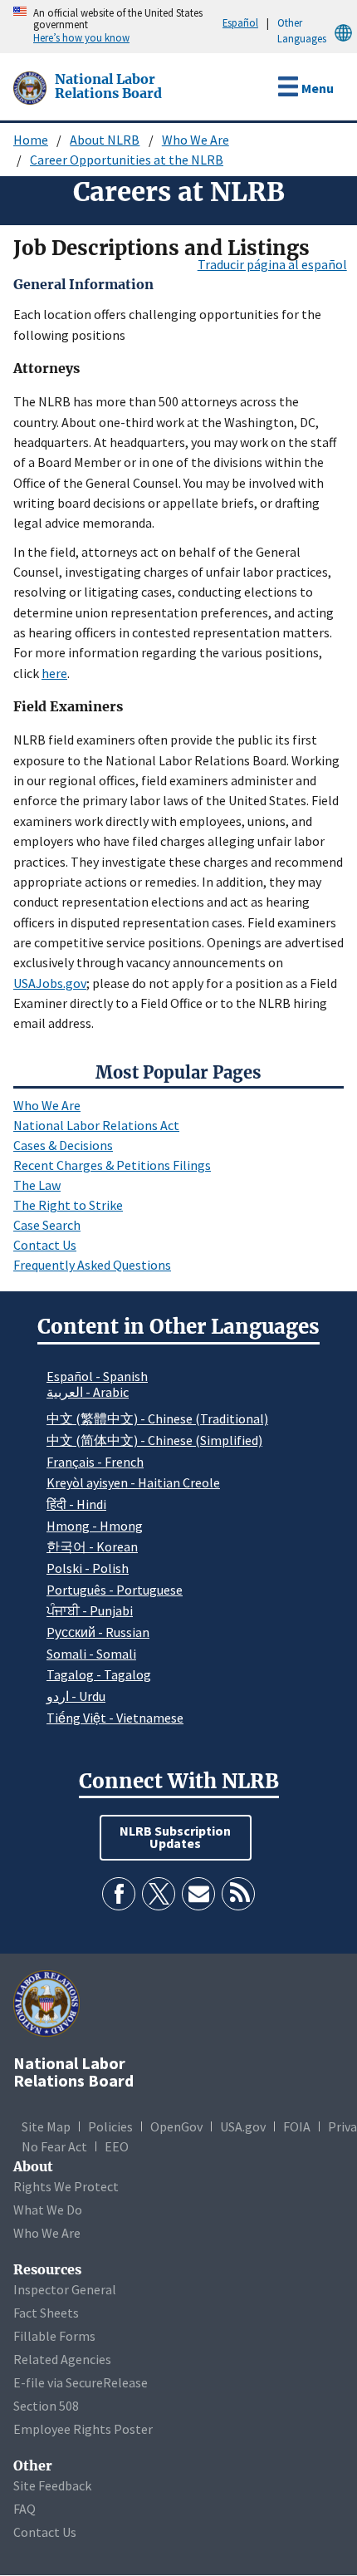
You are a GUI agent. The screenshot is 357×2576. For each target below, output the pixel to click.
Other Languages (302, 30)
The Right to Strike (68, 1205)
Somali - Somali (91, 1654)
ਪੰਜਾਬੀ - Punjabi (90, 1610)
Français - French (95, 1462)
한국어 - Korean (92, 1546)
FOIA (297, 2126)
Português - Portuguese (115, 1590)
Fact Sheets (46, 2313)
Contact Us (45, 1245)
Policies (110, 2126)
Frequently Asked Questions (92, 1265)
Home (31, 140)
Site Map (46, 2126)
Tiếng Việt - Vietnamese (115, 1718)
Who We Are (196, 140)
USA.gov (243, 2126)
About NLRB (105, 140)
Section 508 (46, 2406)
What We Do (48, 2210)
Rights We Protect (66, 2186)
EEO (117, 2146)
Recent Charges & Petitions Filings (112, 1165)
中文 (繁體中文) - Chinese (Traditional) (157, 1418)
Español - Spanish (97, 1376)
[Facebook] (119, 1894)
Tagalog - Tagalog (99, 1674)
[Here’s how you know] (4, 27)
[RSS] (238, 1894)
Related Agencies (62, 2359)
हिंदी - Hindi (76, 1504)
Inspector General (65, 2289)
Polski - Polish (88, 1568)
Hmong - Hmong (95, 1526)
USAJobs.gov (50, 983)
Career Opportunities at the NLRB (127, 160)
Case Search (47, 1225)
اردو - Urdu (76, 1696)
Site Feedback (52, 2485)
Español (240, 22)
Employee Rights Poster (83, 2429)
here (54, 673)
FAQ (24, 2509)
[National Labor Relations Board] (32, 86)
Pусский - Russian (98, 1632)
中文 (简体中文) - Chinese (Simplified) (154, 1440)
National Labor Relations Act (96, 1125)
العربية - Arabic (88, 1393)
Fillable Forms (54, 2336)
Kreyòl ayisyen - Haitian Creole (133, 1482)
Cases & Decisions (63, 1145)
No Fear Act (54, 2146)
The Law (37, 1185)
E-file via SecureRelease (81, 2382)
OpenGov (176, 2126)
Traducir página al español (272, 264)
